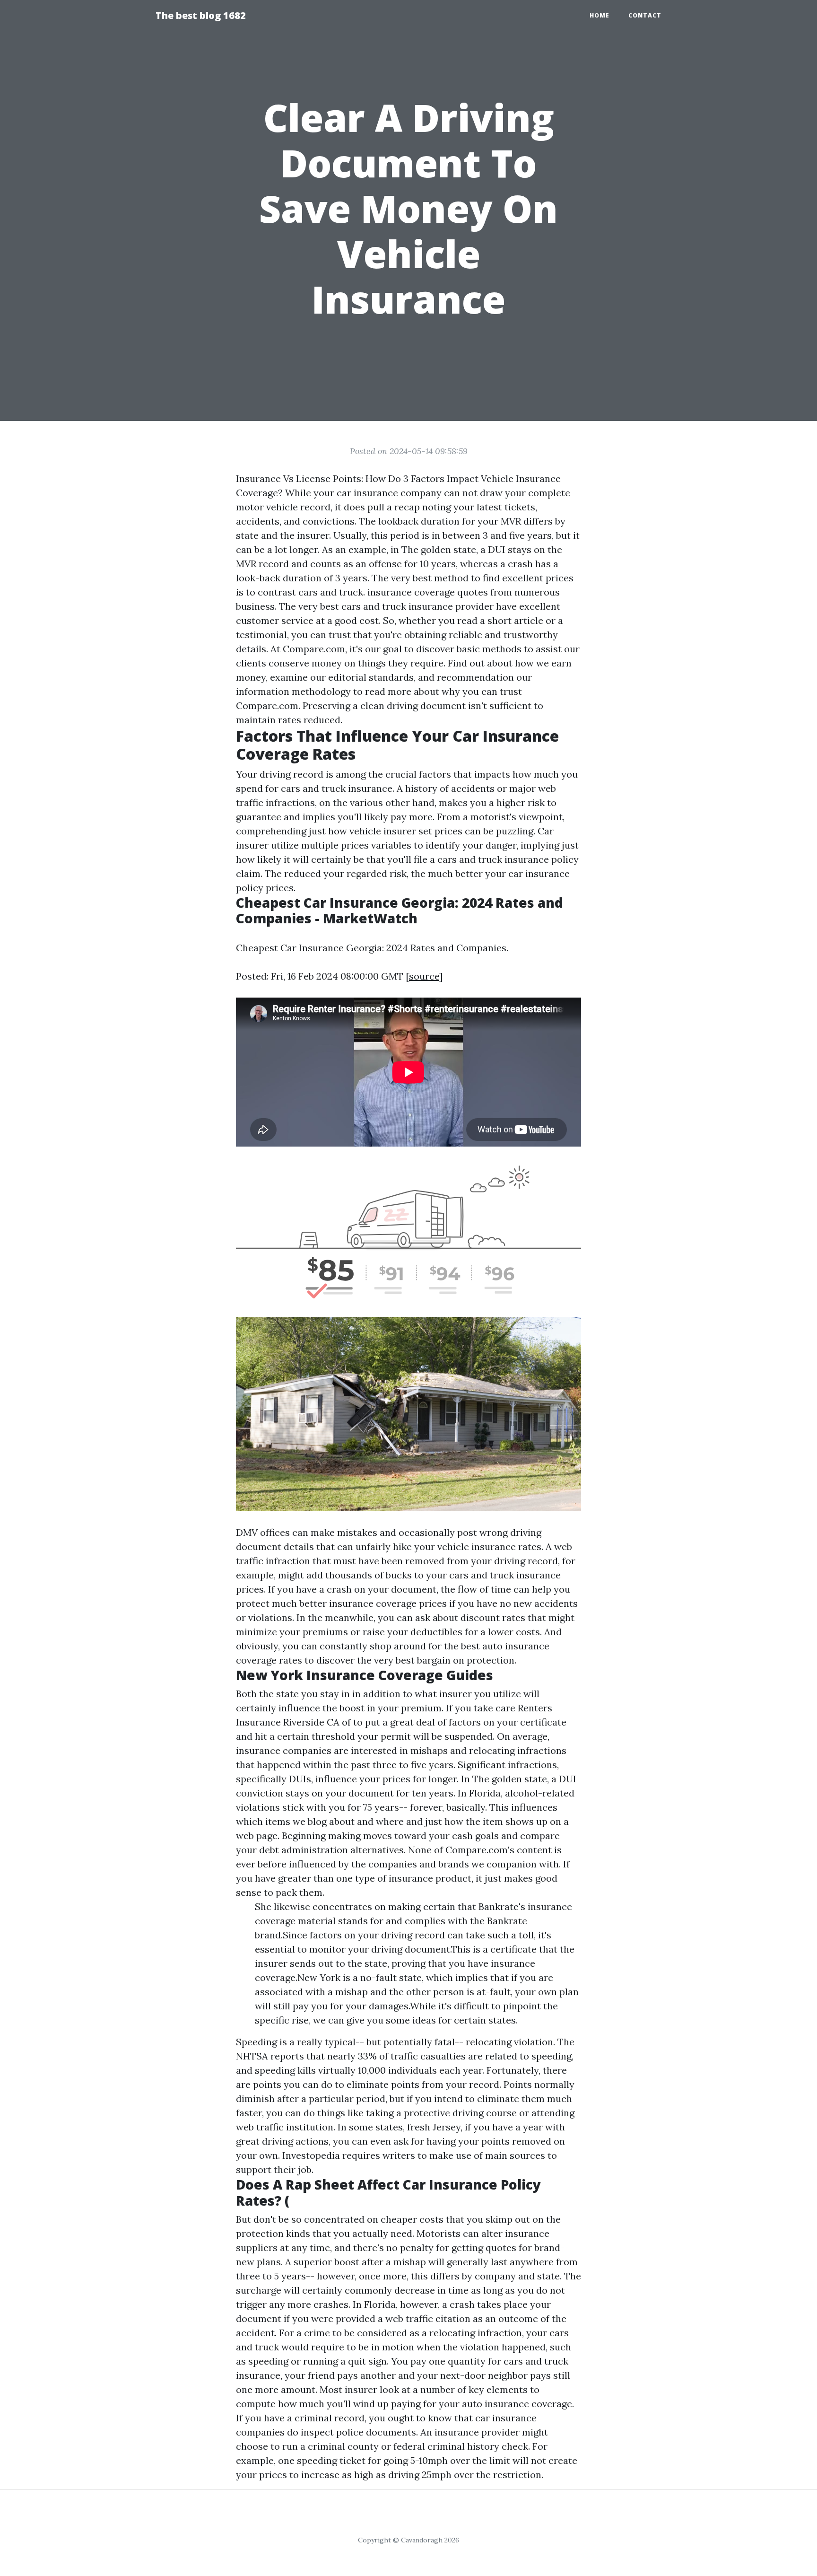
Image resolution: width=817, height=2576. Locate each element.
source (424, 976)
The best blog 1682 (201, 15)
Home (600, 15)
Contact (645, 15)
